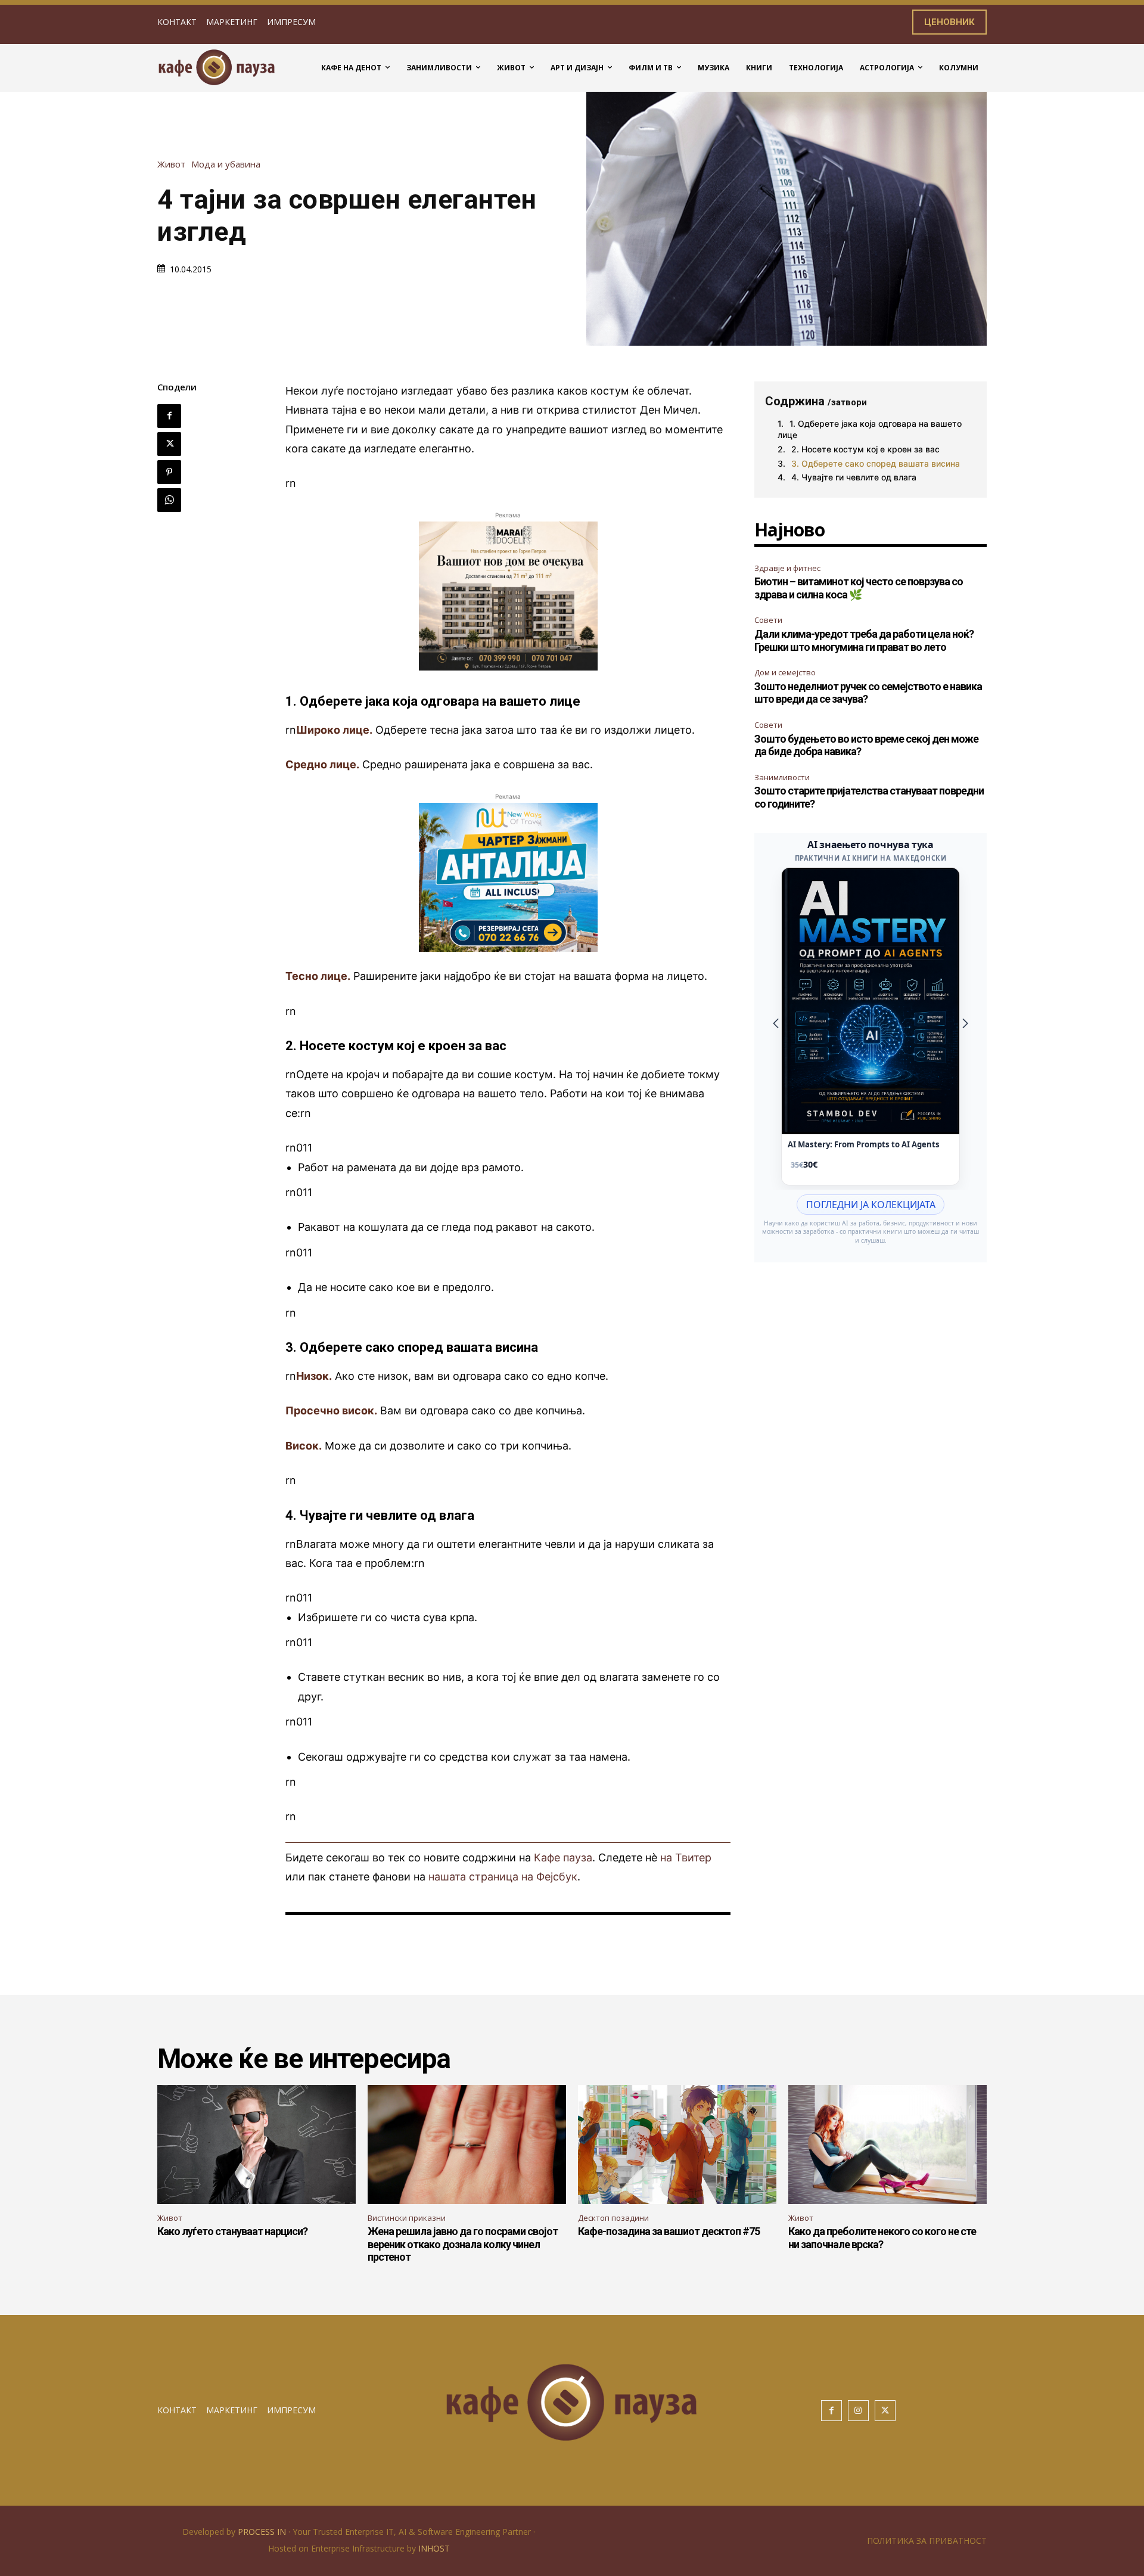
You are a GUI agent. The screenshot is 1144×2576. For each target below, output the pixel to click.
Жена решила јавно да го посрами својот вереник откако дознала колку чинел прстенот (463, 2244)
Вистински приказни (407, 2218)
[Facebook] (169, 416)
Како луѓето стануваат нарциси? (232, 2231)
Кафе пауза (563, 1857)
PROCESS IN (263, 2532)
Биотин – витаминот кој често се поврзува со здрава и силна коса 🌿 (859, 588)
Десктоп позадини (613, 2218)
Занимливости (782, 777)
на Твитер (686, 1857)
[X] (169, 444)
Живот (171, 164)
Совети (768, 620)
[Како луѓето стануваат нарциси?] (257, 2144)
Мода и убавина (226, 164)
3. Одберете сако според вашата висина (876, 463)
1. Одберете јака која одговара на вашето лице (870, 429)
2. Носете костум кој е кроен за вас (865, 449)
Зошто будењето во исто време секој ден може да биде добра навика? (866, 745)
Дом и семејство (785, 672)
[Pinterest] (169, 472)
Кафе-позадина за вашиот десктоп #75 (669, 2231)
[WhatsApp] (169, 500)
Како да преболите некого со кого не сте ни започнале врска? (882, 2238)
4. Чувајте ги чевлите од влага (854, 477)
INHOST (434, 2548)
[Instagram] (858, 2411)
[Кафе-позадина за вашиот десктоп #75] (677, 2144)
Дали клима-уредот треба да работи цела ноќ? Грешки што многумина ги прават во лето (864, 640)
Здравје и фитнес (787, 568)
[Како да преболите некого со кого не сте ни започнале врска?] (887, 2144)
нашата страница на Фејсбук (503, 1877)
